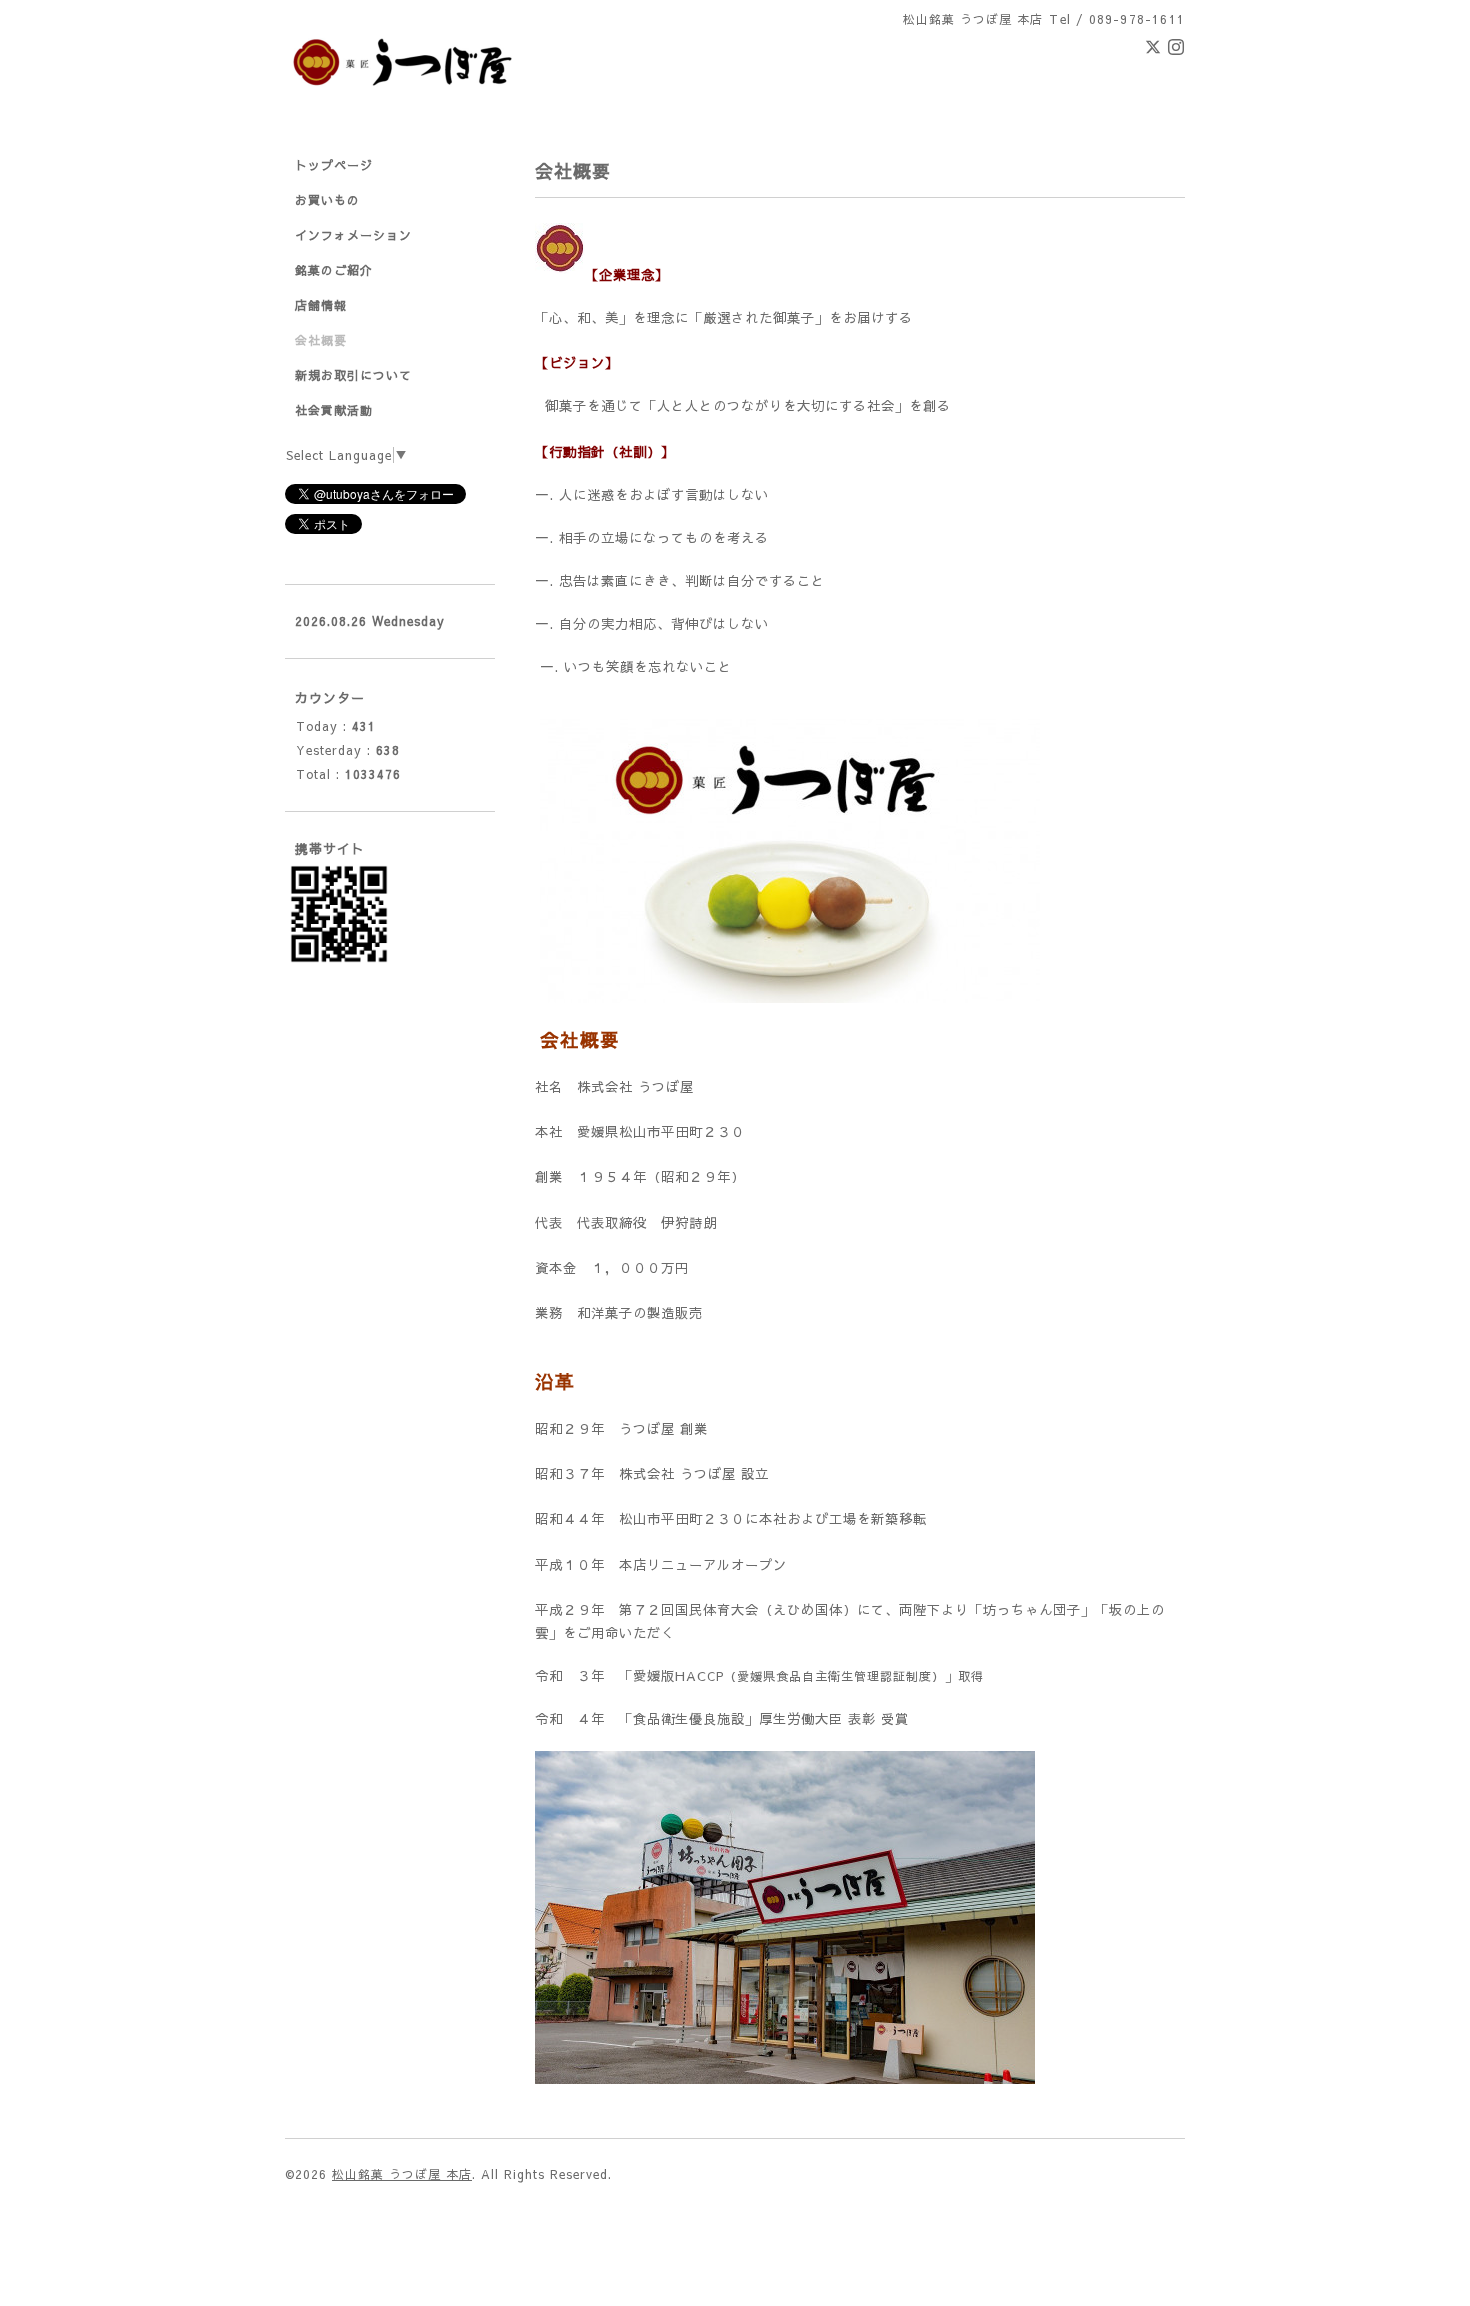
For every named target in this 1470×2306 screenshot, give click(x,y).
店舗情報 (321, 305)
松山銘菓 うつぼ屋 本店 (402, 2174)
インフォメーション (353, 235)
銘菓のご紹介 (334, 270)
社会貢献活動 (334, 410)
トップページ (334, 165)
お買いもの (327, 200)
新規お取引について (353, 375)
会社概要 (321, 340)
